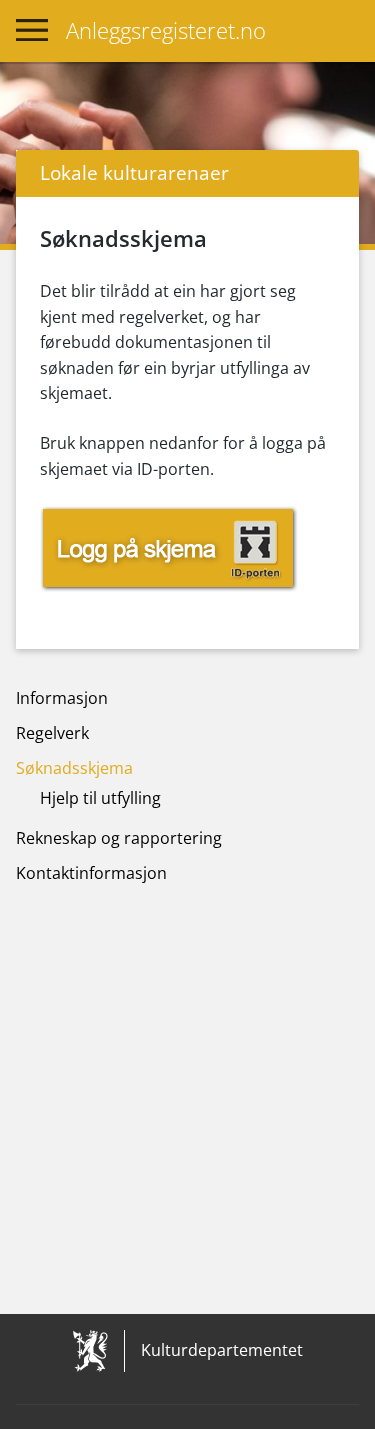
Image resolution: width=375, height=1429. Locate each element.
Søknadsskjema (74, 768)
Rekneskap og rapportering (119, 838)
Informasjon (62, 698)
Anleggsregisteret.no (166, 30)
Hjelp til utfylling (100, 798)
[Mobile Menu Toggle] (32, 31)
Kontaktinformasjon (91, 873)
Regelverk (52, 733)
